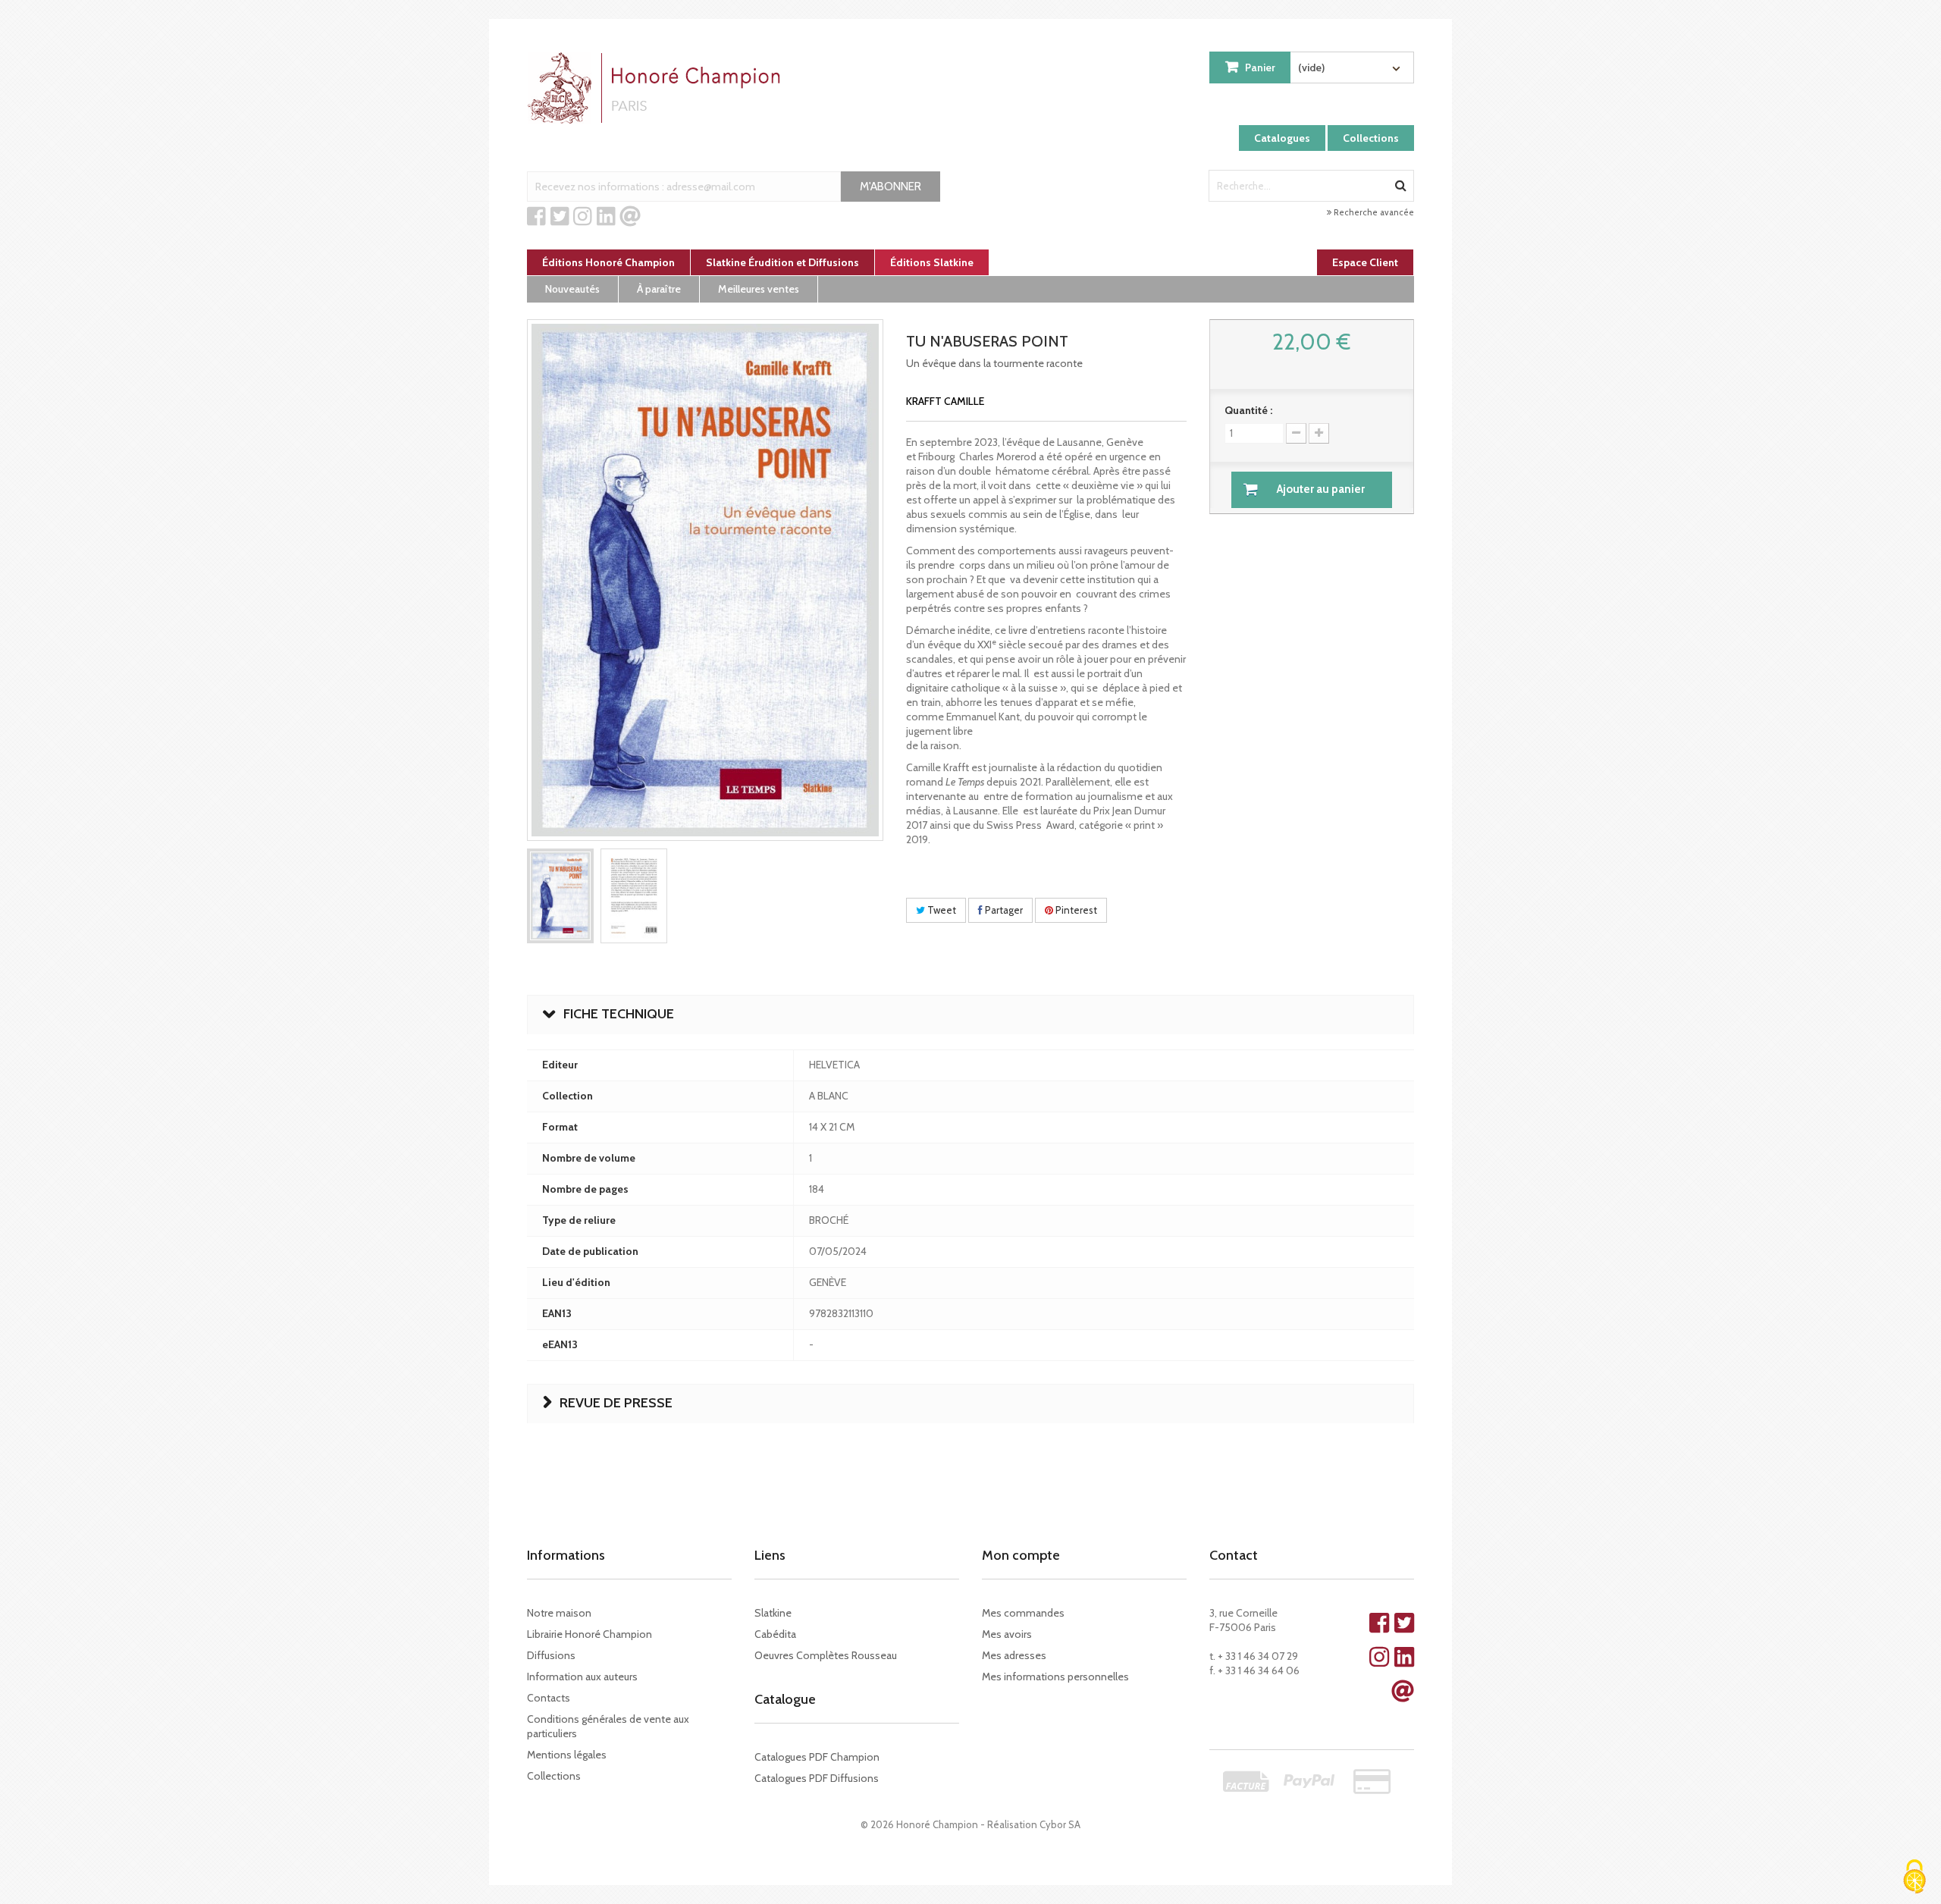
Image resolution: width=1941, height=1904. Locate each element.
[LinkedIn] (606, 217)
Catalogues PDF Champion (817, 1757)
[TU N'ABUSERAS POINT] (560, 896)
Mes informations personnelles (1055, 1677)
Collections (1371, 138)
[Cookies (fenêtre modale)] (1914, 1878)
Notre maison (559, 1613)
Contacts (549, 1698)
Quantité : (1248, 410)
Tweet (941, 910)
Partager (1003, 910)
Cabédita (775, 1634)
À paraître (659, 289)
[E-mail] (630, 217)
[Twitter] (560, 217)
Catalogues (1282, 138)
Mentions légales (567, 1755)
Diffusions (551, 1655)
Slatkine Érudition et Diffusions (782, 262)
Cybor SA (1060, 1824)
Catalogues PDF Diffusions (817, 1778)
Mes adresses (1014, 1655)
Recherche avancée (1373, 212)
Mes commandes (1023, 1613)
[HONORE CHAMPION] (657, 88)
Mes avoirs (1007, 1634)
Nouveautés (572, 289)
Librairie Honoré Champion (590, 1634)
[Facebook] (536, 217)
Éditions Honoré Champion (608, 262)
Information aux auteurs (582, 1677)
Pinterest (1075, 910)
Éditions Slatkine (932, 262)
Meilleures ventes (759, 289)
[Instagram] (583, 217)
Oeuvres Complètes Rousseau (826, 1655)
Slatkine (773, 1613)
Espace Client (1365, 262)
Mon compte (1021, 1555)
